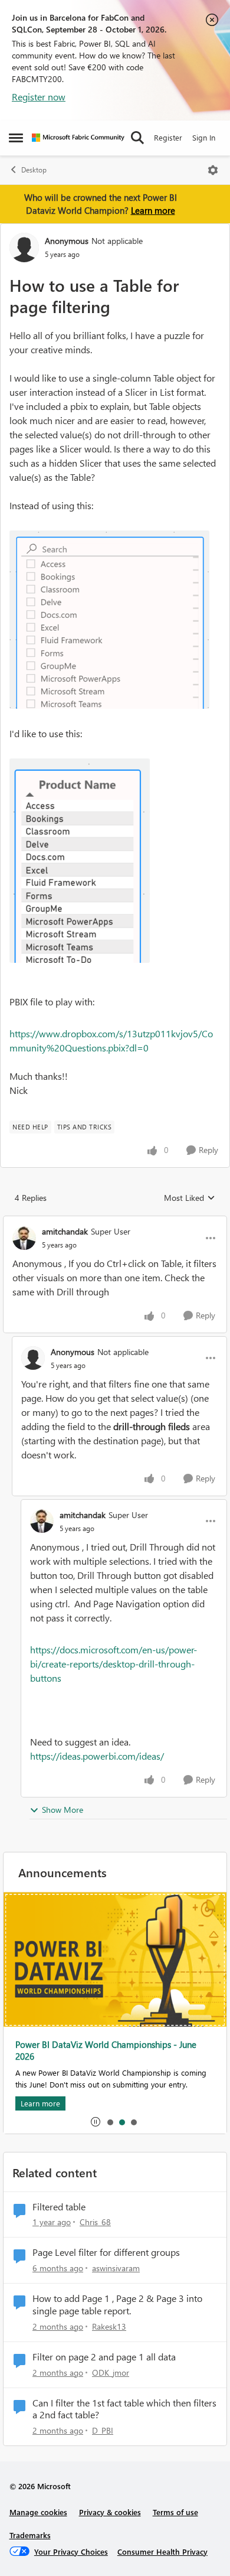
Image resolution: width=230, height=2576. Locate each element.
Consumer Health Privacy (162, 2551)
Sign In (204, 137)
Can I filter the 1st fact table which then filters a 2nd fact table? (124, 2409)
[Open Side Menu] (16, 138)
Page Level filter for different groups (106, 2252)
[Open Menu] (213, 170)
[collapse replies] (115, 1222)
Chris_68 (95, 2222)
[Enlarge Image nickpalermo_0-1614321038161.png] (109, 620)
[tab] (110, 2122)
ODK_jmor (111, 2373)
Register (168, 137)
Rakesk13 (109, 2326)
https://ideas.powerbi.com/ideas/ (97, 1756)
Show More (63, 1810)
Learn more (153, 210)
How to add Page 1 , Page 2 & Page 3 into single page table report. (117, 2305)
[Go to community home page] (78, 138)
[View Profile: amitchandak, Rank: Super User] (24, 1238)
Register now (39, 97)
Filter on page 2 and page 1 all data (104, 2357)
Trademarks (30, 2535)
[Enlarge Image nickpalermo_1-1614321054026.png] (80, 861)
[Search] (137, 138)
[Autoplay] (96, 2122)
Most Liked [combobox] (190, 1198)
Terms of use (175, 2512)
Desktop (34, 170)
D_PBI (103, 2430)
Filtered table (59, 2207)
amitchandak (65, 1231)
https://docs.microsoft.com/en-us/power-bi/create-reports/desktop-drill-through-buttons (114, 1664)
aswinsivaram (116, 2268)
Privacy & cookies (110, 2512)
